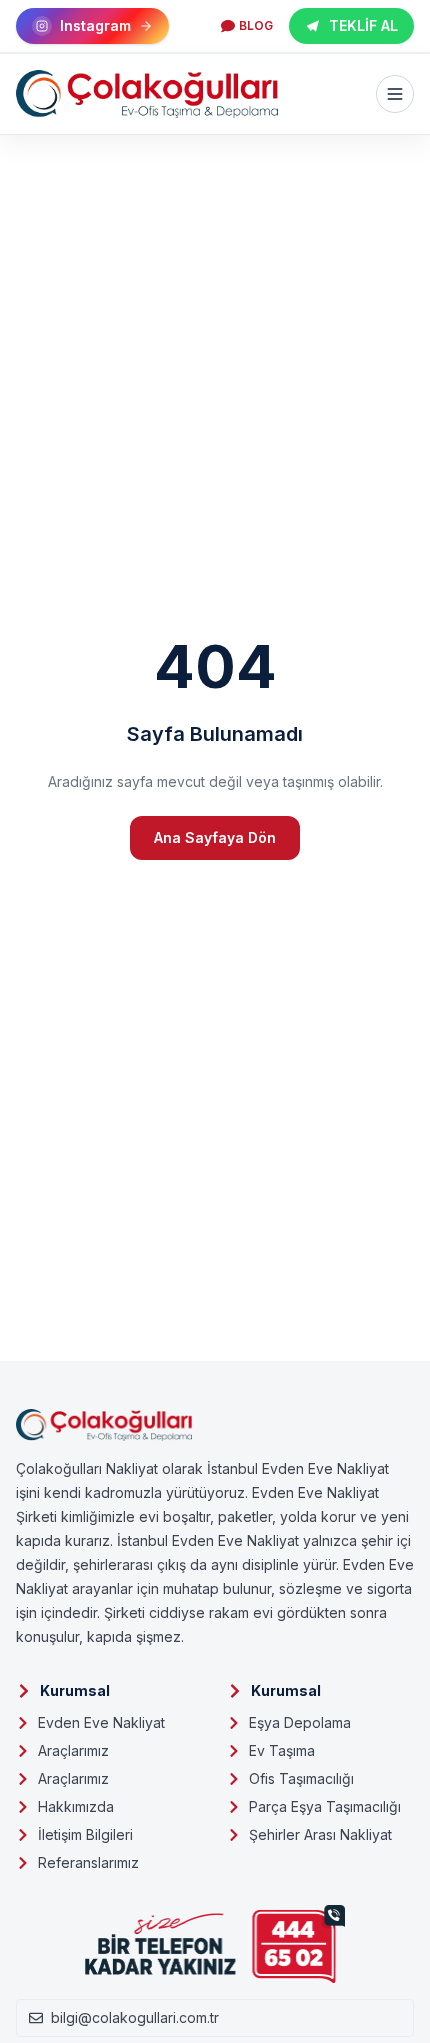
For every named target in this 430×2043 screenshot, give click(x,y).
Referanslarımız (88, 1862)
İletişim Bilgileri (85, 1834)
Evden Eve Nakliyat (101, 1722)
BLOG (256, 25)
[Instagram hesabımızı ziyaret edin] (215, 2015)
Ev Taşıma (282, 1750)
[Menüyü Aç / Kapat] (395, 94)
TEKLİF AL (363, 25)
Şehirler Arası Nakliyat (320, 1834)
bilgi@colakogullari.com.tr (135, 2017)
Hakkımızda (76, 1806)
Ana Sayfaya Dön (215, 837)
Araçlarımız (73, 1750)
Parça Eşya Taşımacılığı (325, 1806)
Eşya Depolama (300, 1722)
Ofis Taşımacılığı (301, 1778)
